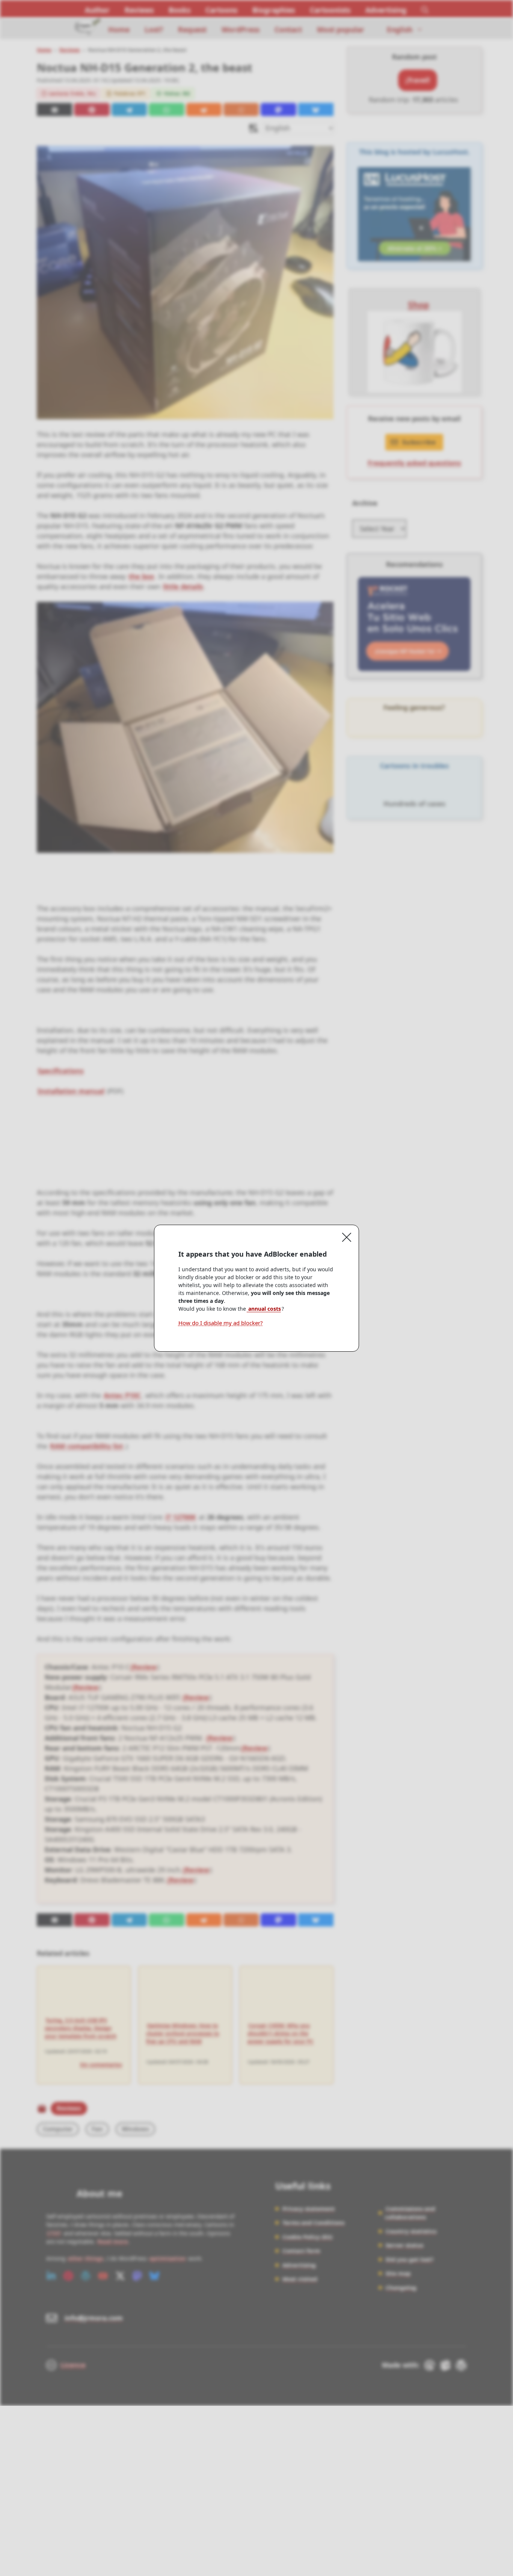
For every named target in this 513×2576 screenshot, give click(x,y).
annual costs (264, 1309)
